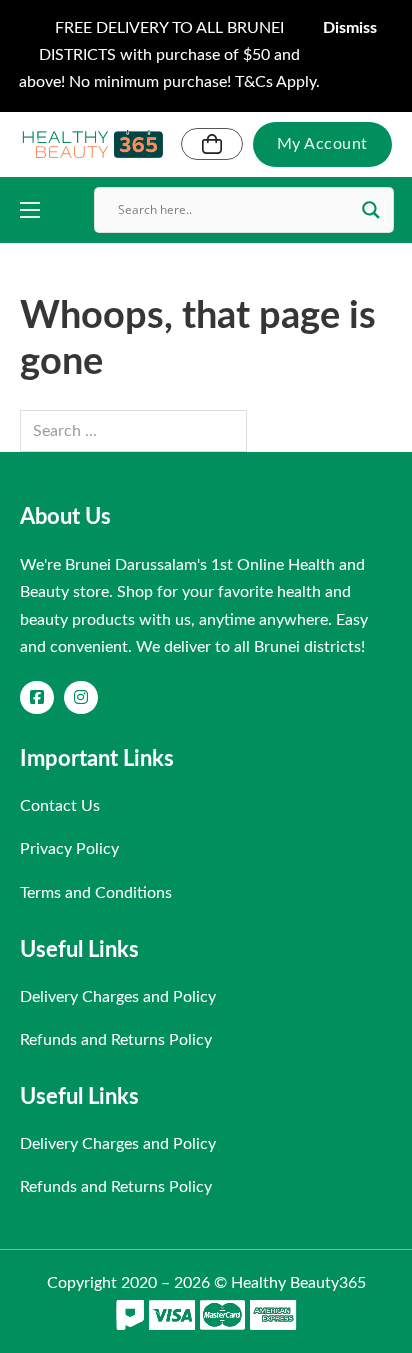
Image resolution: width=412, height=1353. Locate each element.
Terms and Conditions (96, 893)
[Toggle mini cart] (212, 144)
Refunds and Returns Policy (116, 1040)
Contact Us (60, 806)
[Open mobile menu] (30, 210)
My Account (322, 144)
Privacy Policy (69, 849)
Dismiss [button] (350, 28)
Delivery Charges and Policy (118, 997)
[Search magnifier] (371, 210)
